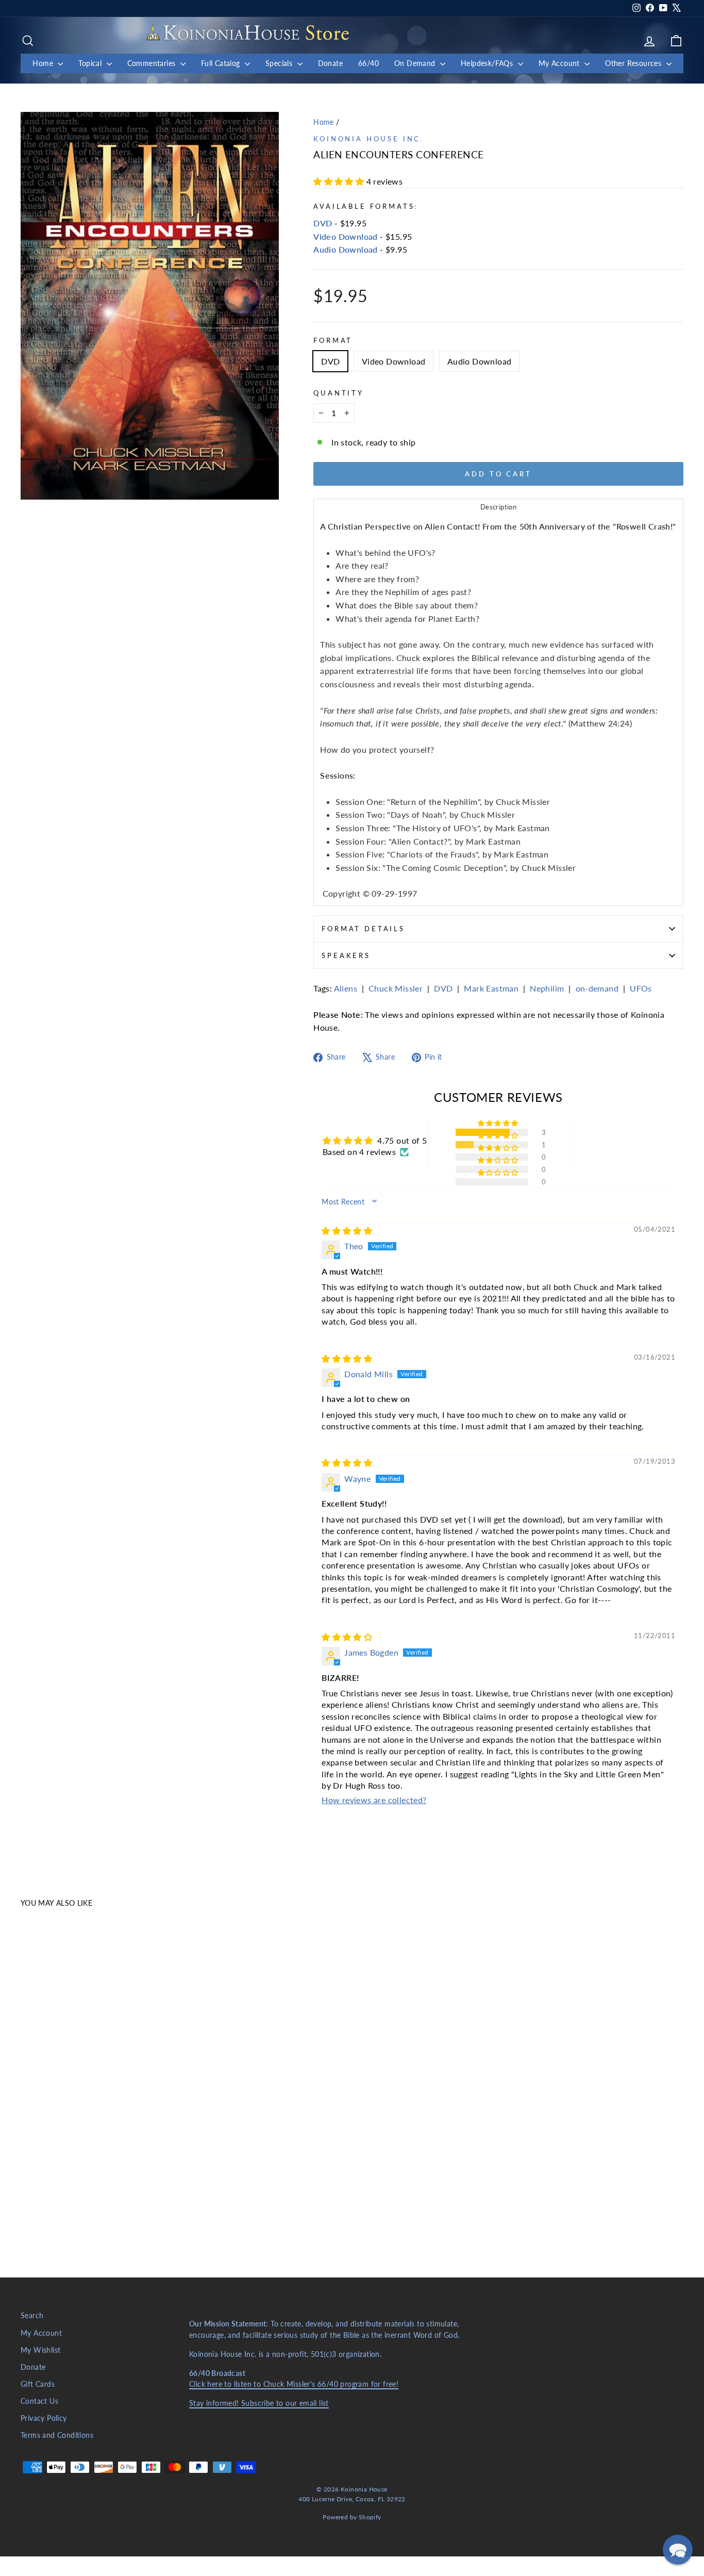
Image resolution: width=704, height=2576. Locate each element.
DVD (323, 223)
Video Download (346, 236)
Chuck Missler (396, 988)
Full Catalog (222, 63)
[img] (347, 1231)
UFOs (641, 988)
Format (333, 340)
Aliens (346, 988)
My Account (560, 63)
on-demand (597, 988)
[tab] (498, 507)
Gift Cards (38, 2384)
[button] (340, 181)
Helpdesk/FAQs (488, 63)
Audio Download (346, 249)
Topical (91, 63)
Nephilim (547, 988)
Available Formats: (366, 206)
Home (44, 63)
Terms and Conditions (57, 2435)
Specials (280, 63)
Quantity (339, 393)
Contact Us (39, 2401)
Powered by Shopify (352, 2517)
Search (32, 2316)
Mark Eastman (491, 988)
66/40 (368, 63)
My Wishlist (40, 2350)
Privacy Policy (44, 2418)
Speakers (346, 955)
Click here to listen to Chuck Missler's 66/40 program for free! (294, 2384)
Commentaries (153, 63)
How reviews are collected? (374, 1800)
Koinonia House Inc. (369, 139)
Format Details (363, 929)
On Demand (416, 63)
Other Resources (634, 63)
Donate (330, 63)
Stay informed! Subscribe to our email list (259, 2403)
